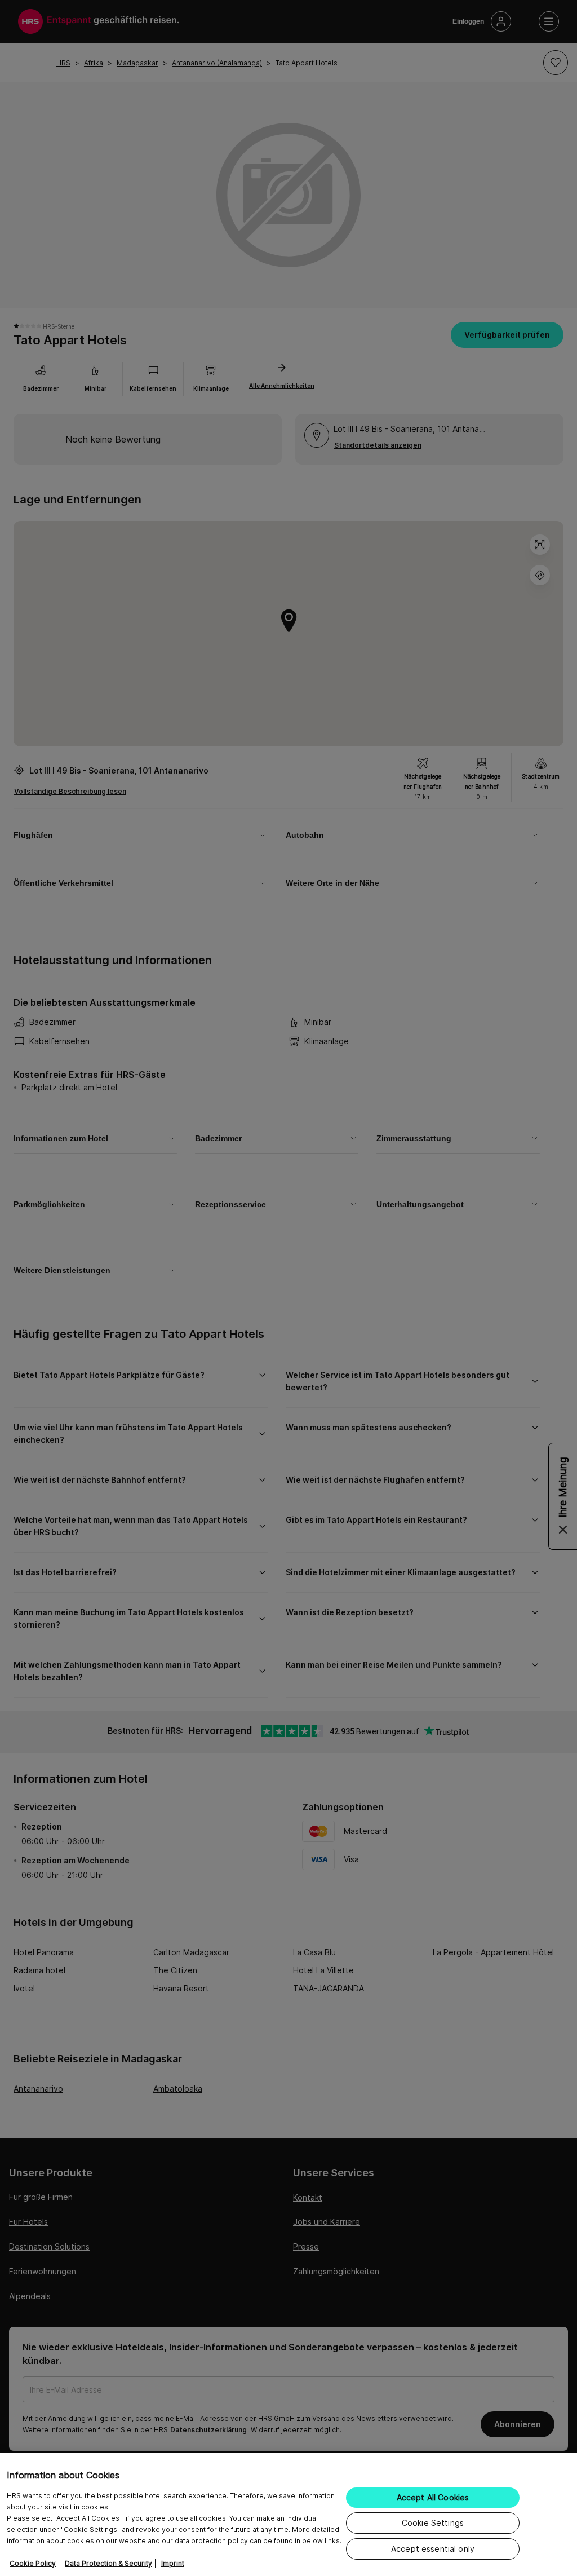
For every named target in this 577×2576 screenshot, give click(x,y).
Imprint (173, 2563)
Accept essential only (433, 2549)
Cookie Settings (433, 2523)
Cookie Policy (33, 2563)
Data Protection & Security (108, 2563)
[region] (288, 2515)
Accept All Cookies (433, 2497)
